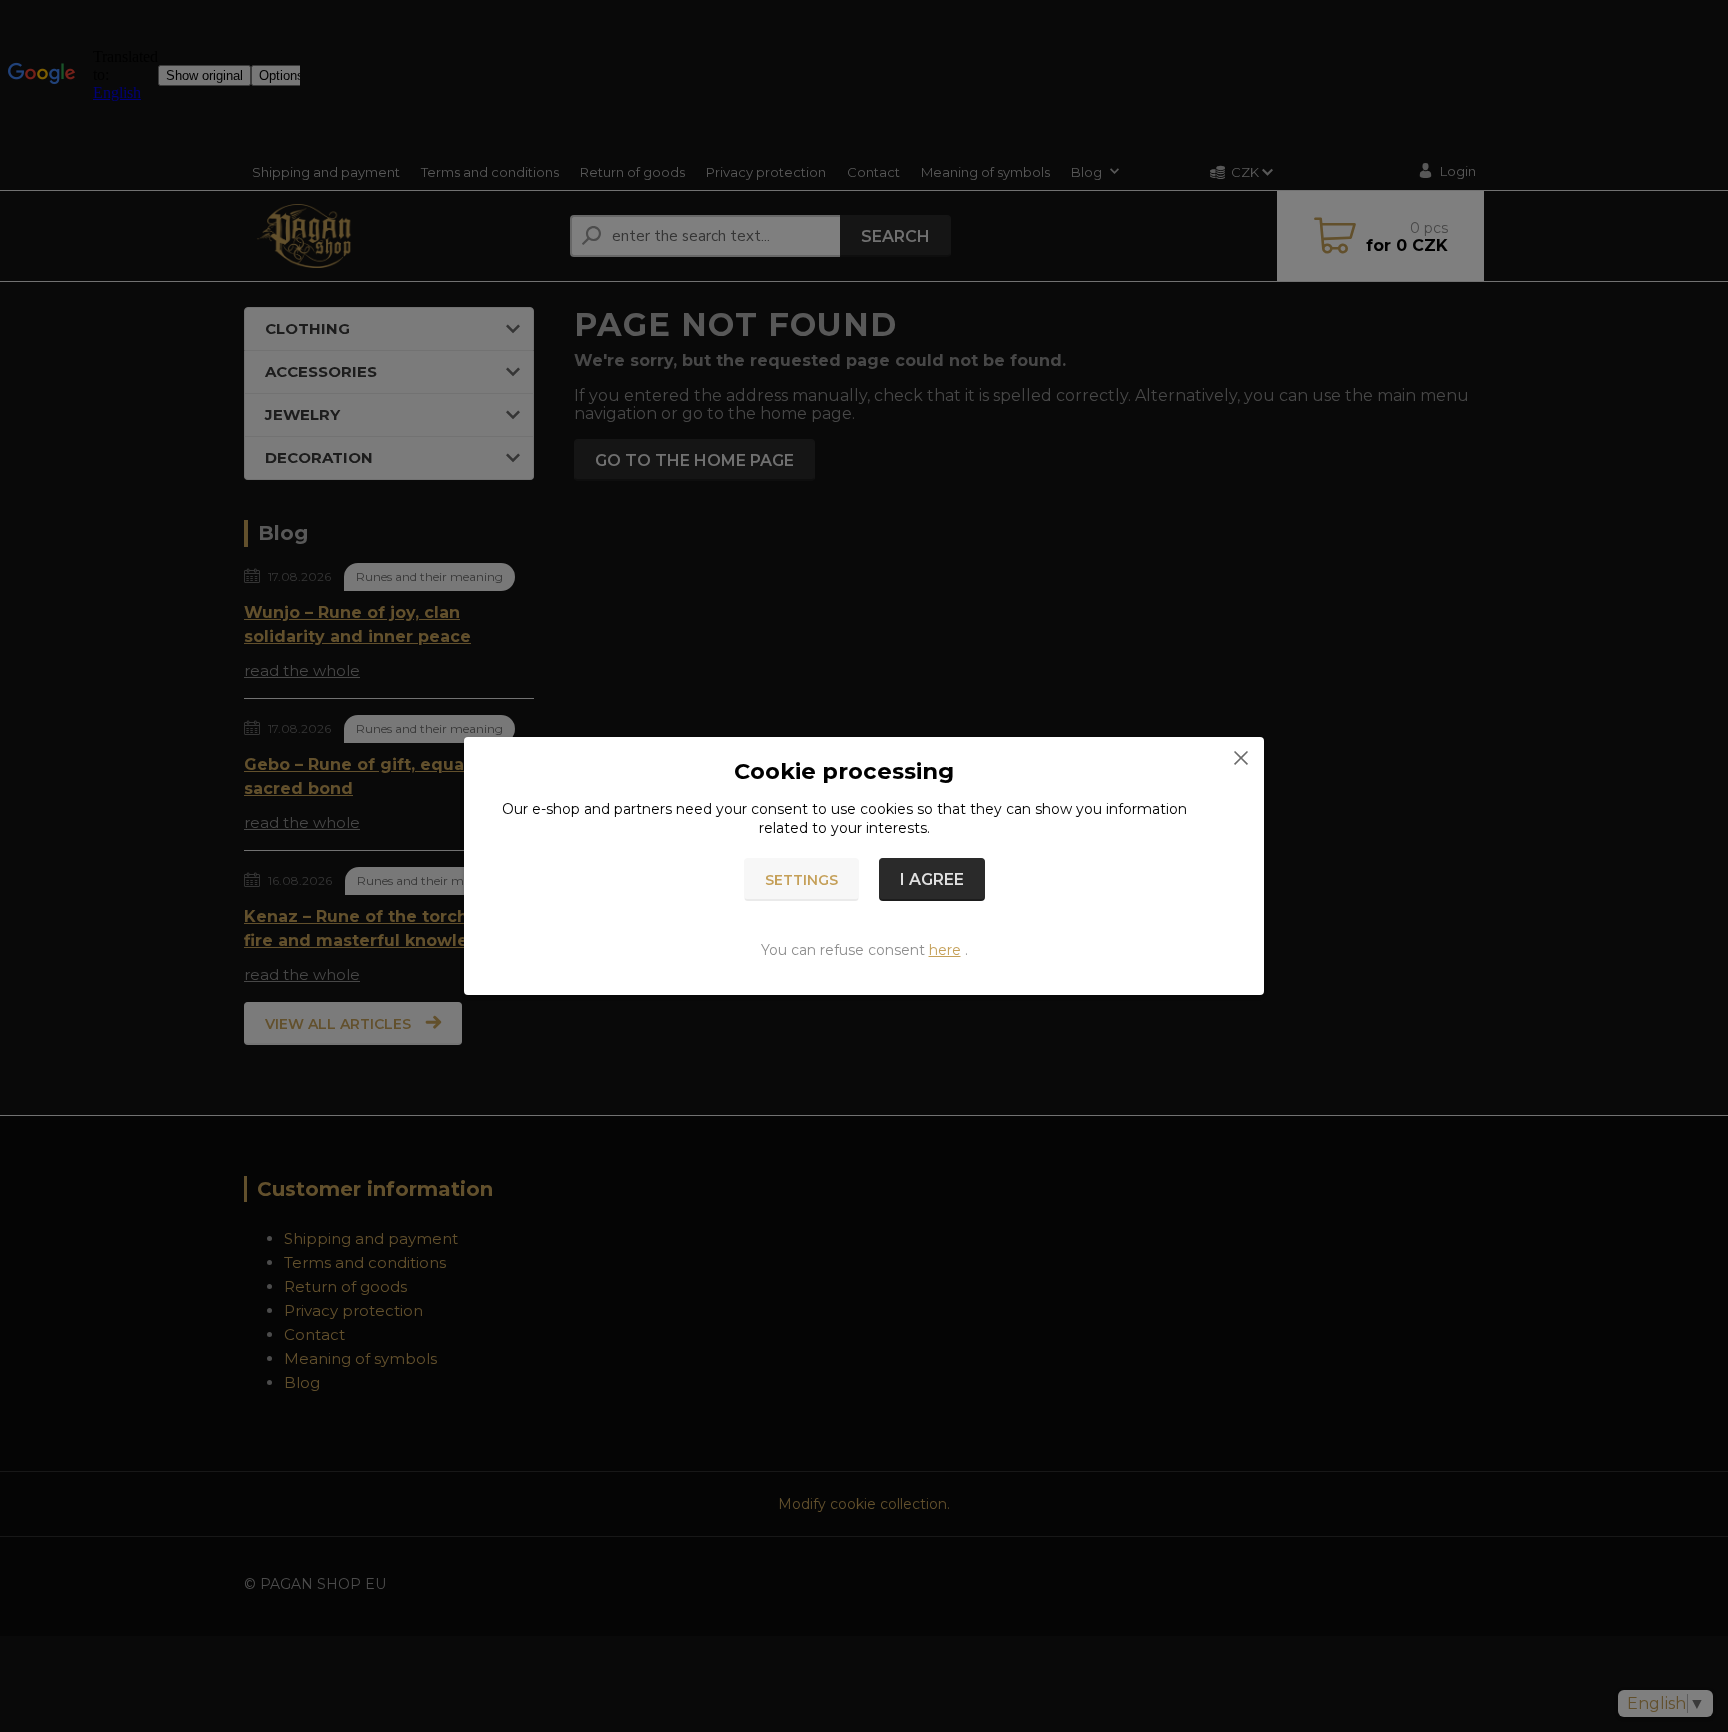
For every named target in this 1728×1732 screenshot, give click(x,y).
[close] (1241, 757)
